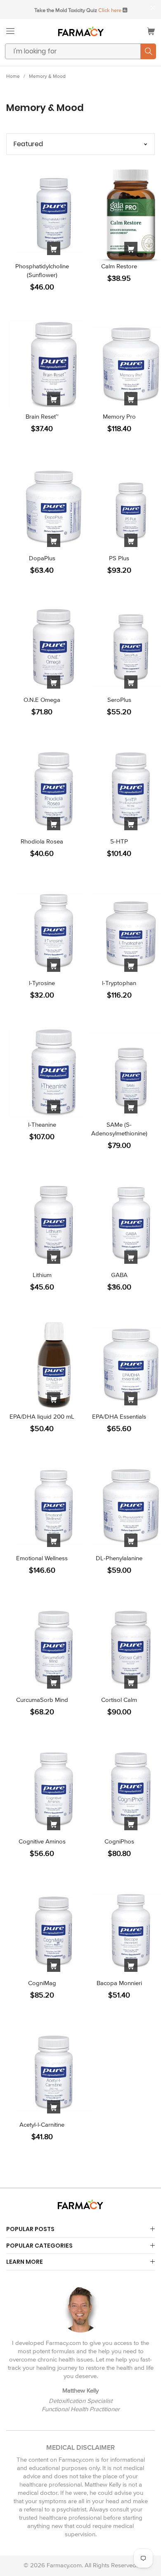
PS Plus (119, 558)
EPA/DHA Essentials (119, 1417)
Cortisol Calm (119, 1700)
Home (13, 76)
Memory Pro (119, 417)
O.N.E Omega (42, 700)
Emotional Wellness (42, 1558)
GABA (119, 1275)
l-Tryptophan (119, 983)
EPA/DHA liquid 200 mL (42, 1417)
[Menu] (10, 31)
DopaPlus (42, 558)
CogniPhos (119, 1841)
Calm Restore (119, 266)
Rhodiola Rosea (42, 841)
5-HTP (119, 841)
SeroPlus (119, 700)
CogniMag (42, 1983)
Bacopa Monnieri (119, 1983)
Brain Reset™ (42, 417)
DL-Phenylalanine (119, 1558)
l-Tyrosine (42, 983)
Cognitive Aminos (42, 1841)
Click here (110, 10)
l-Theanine (42, 1125)
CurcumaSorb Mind (42, 1700)
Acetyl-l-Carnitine (42, 2125)
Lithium (42, 1275)
